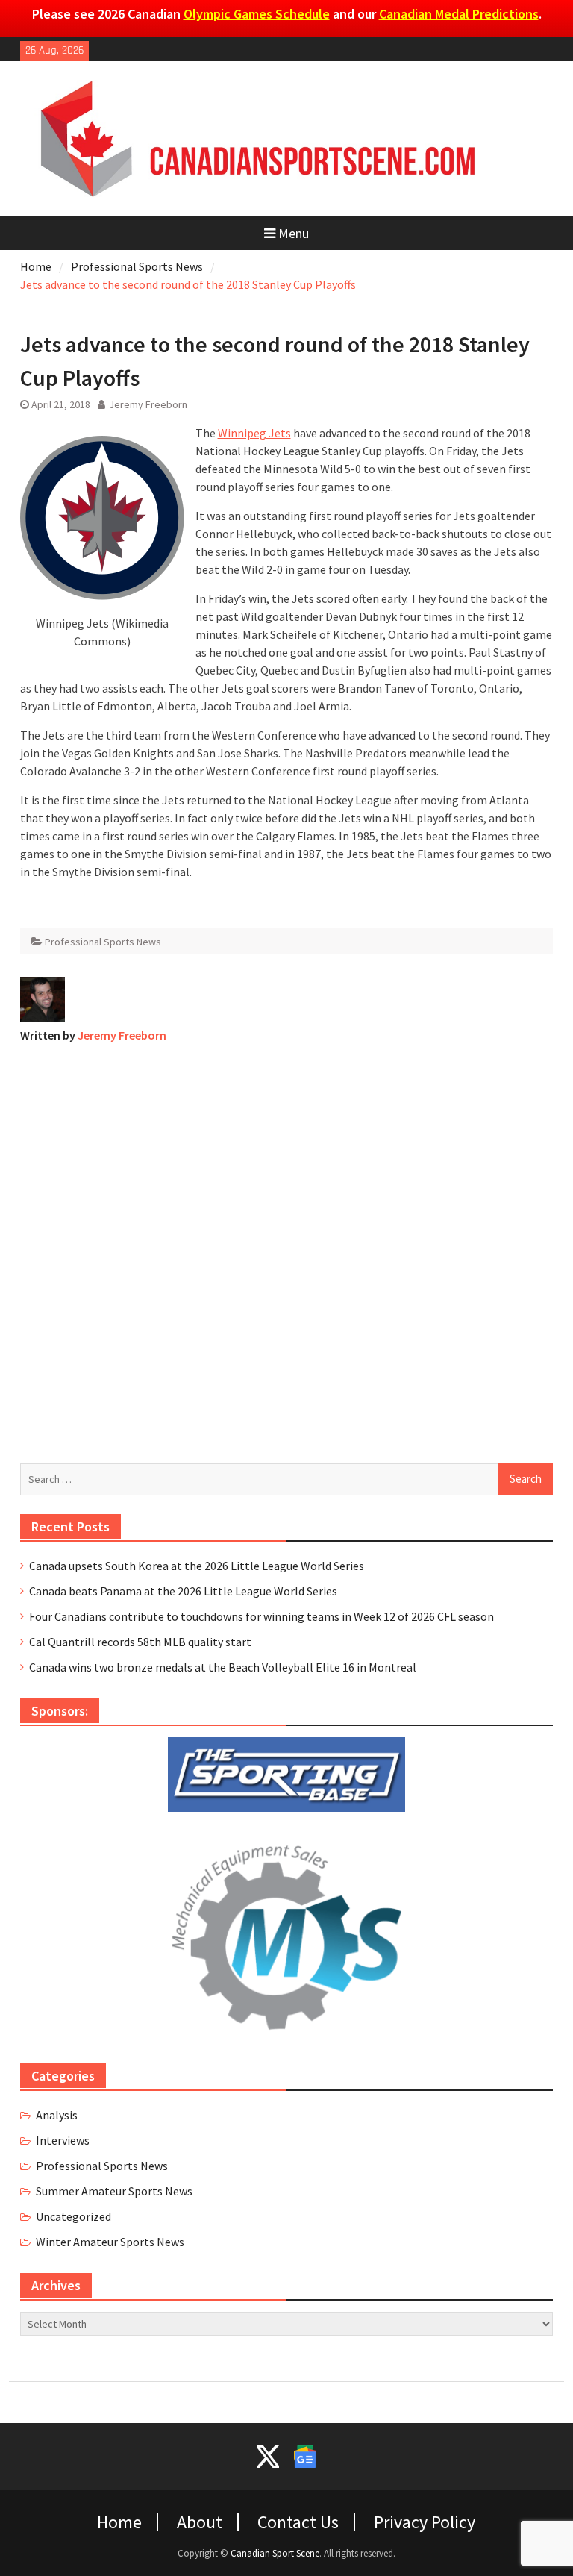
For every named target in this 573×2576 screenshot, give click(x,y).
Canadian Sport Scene (275, 2553)
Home (119, 2522)
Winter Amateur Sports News (110, 2242)
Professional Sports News (103, 942)
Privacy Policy (425, 2522)
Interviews (63, 2140)
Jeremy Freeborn (148, 404)
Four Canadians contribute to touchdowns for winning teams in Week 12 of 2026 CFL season (262, 1616)
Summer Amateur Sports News (114, 2191)
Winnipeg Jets (254, 433)
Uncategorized (73, 2216)
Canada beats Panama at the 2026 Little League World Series (183, 1591)
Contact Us (298, 2522)
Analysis (57, 2115)
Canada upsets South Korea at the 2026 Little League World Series (197, 1566)
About (200, 2522)
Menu (294, 233)
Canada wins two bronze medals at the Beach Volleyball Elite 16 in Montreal (223, 1667)
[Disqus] (287, 1242)
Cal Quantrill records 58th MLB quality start (140, 1642)
